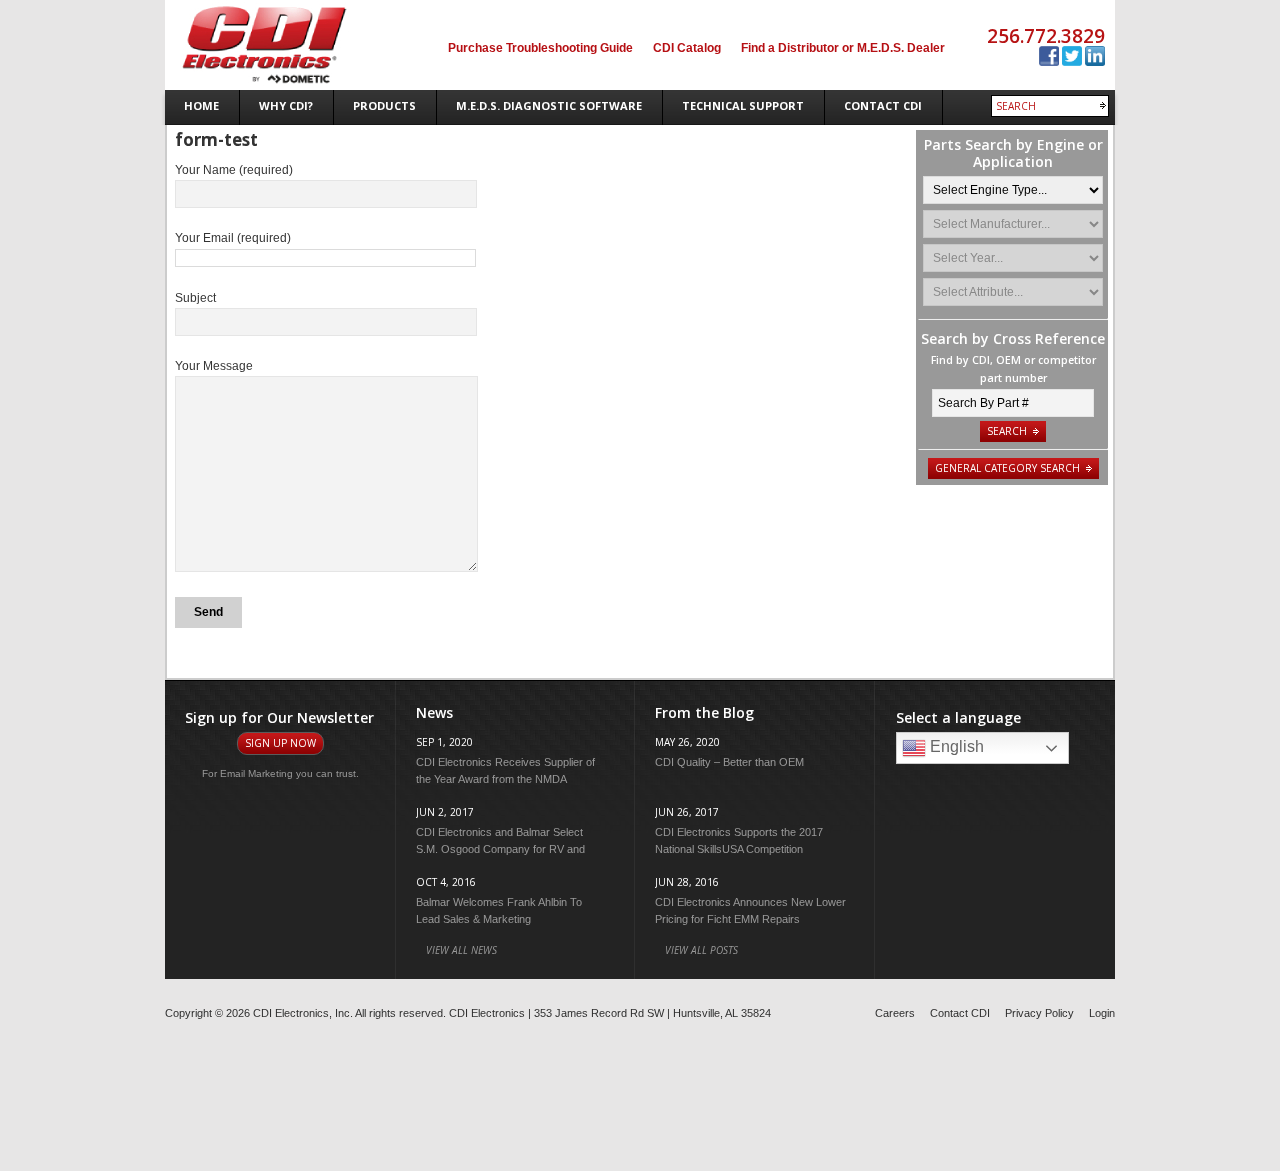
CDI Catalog (687, 48)
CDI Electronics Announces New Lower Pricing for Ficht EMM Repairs (750, 910)
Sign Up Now (280, 743)
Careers (895, 1013)
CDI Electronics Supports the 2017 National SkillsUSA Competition (739, 840)
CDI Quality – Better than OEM (729, 762)
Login (1102, 1013)
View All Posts (701, 950)
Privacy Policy (1039, 1013)
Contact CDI (960, 1013)
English (955, 746)
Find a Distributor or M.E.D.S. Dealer (843, 48)
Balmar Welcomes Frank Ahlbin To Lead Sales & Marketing (499, 910)
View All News (461, 950)
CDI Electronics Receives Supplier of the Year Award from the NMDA (505, 770)
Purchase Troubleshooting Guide (540, 48)
